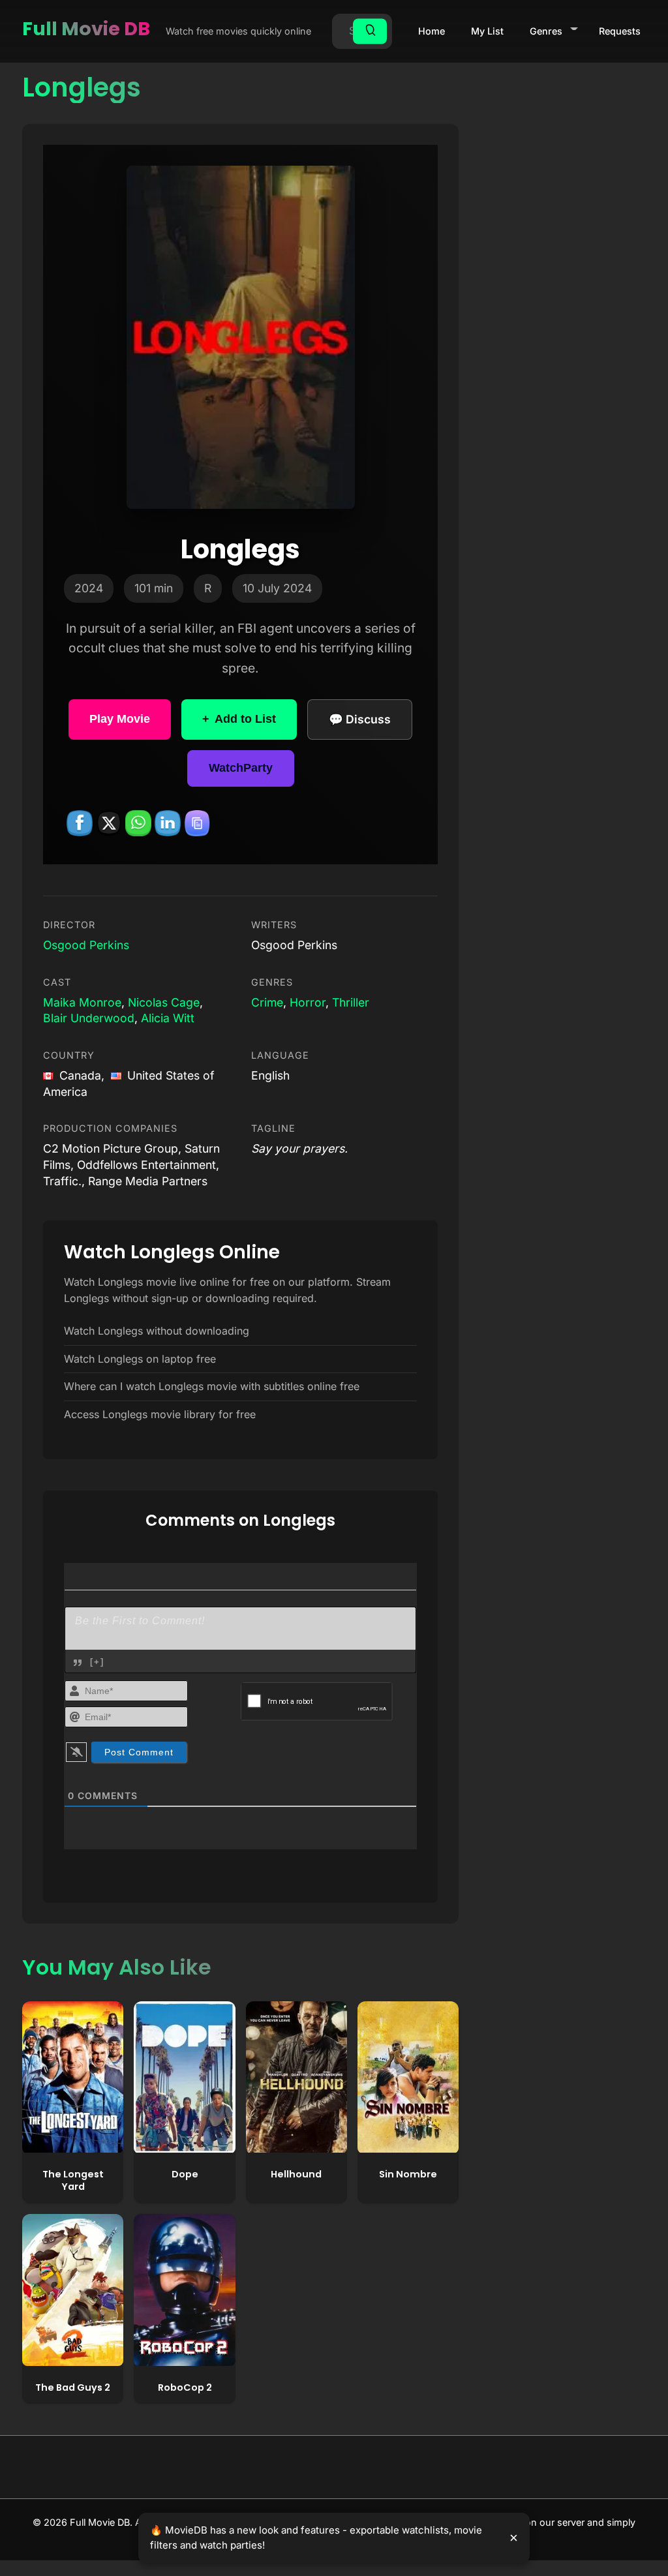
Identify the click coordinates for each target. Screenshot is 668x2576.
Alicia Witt (168, 1018)
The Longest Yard (73, 2180)
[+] (97, 1662)
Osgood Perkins (86, 945)
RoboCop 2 (185, 2387)
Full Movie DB (86, 29)
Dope (185, 2174)
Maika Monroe (82, 1002)
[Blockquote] (78, 1663)
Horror (308, 1002)
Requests (620, 31)
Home (432, 31)
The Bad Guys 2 (73, 2387)
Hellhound (296, 2174)
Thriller (351, 1002)
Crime (267, 1002)
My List (487, 31)
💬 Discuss (360, 719)
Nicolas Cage (164, 1002)
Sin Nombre (408, 2174)
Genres (546, 31)
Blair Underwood (89, 1018)
